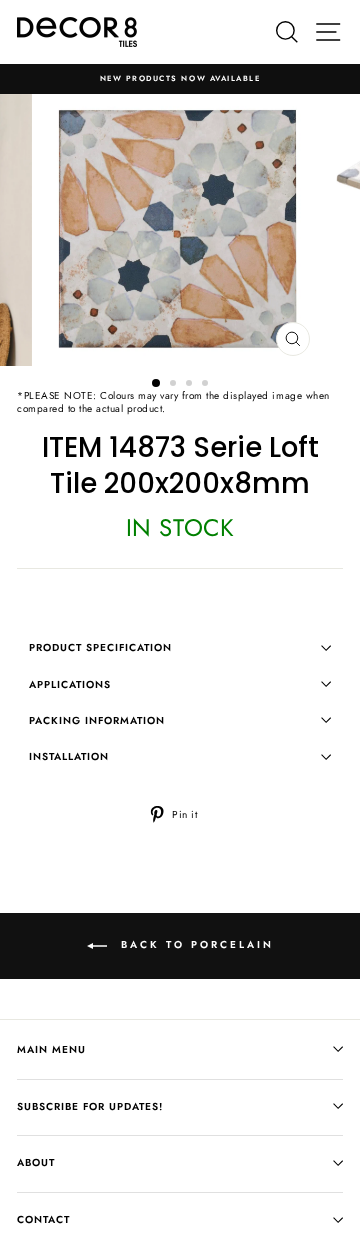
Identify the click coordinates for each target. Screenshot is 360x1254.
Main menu (51, 1049)
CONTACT (43, 1219)
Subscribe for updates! (90, 1106)
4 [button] (207, 385)
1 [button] (157, 384)
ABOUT (36, 1162)
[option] (180, 79)
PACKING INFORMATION (97, 720)
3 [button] (191, 385)
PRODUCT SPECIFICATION (100, 647)
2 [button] (175, 385)
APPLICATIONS (70, 684)
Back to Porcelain (194, 945)
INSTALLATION (69, 756)
